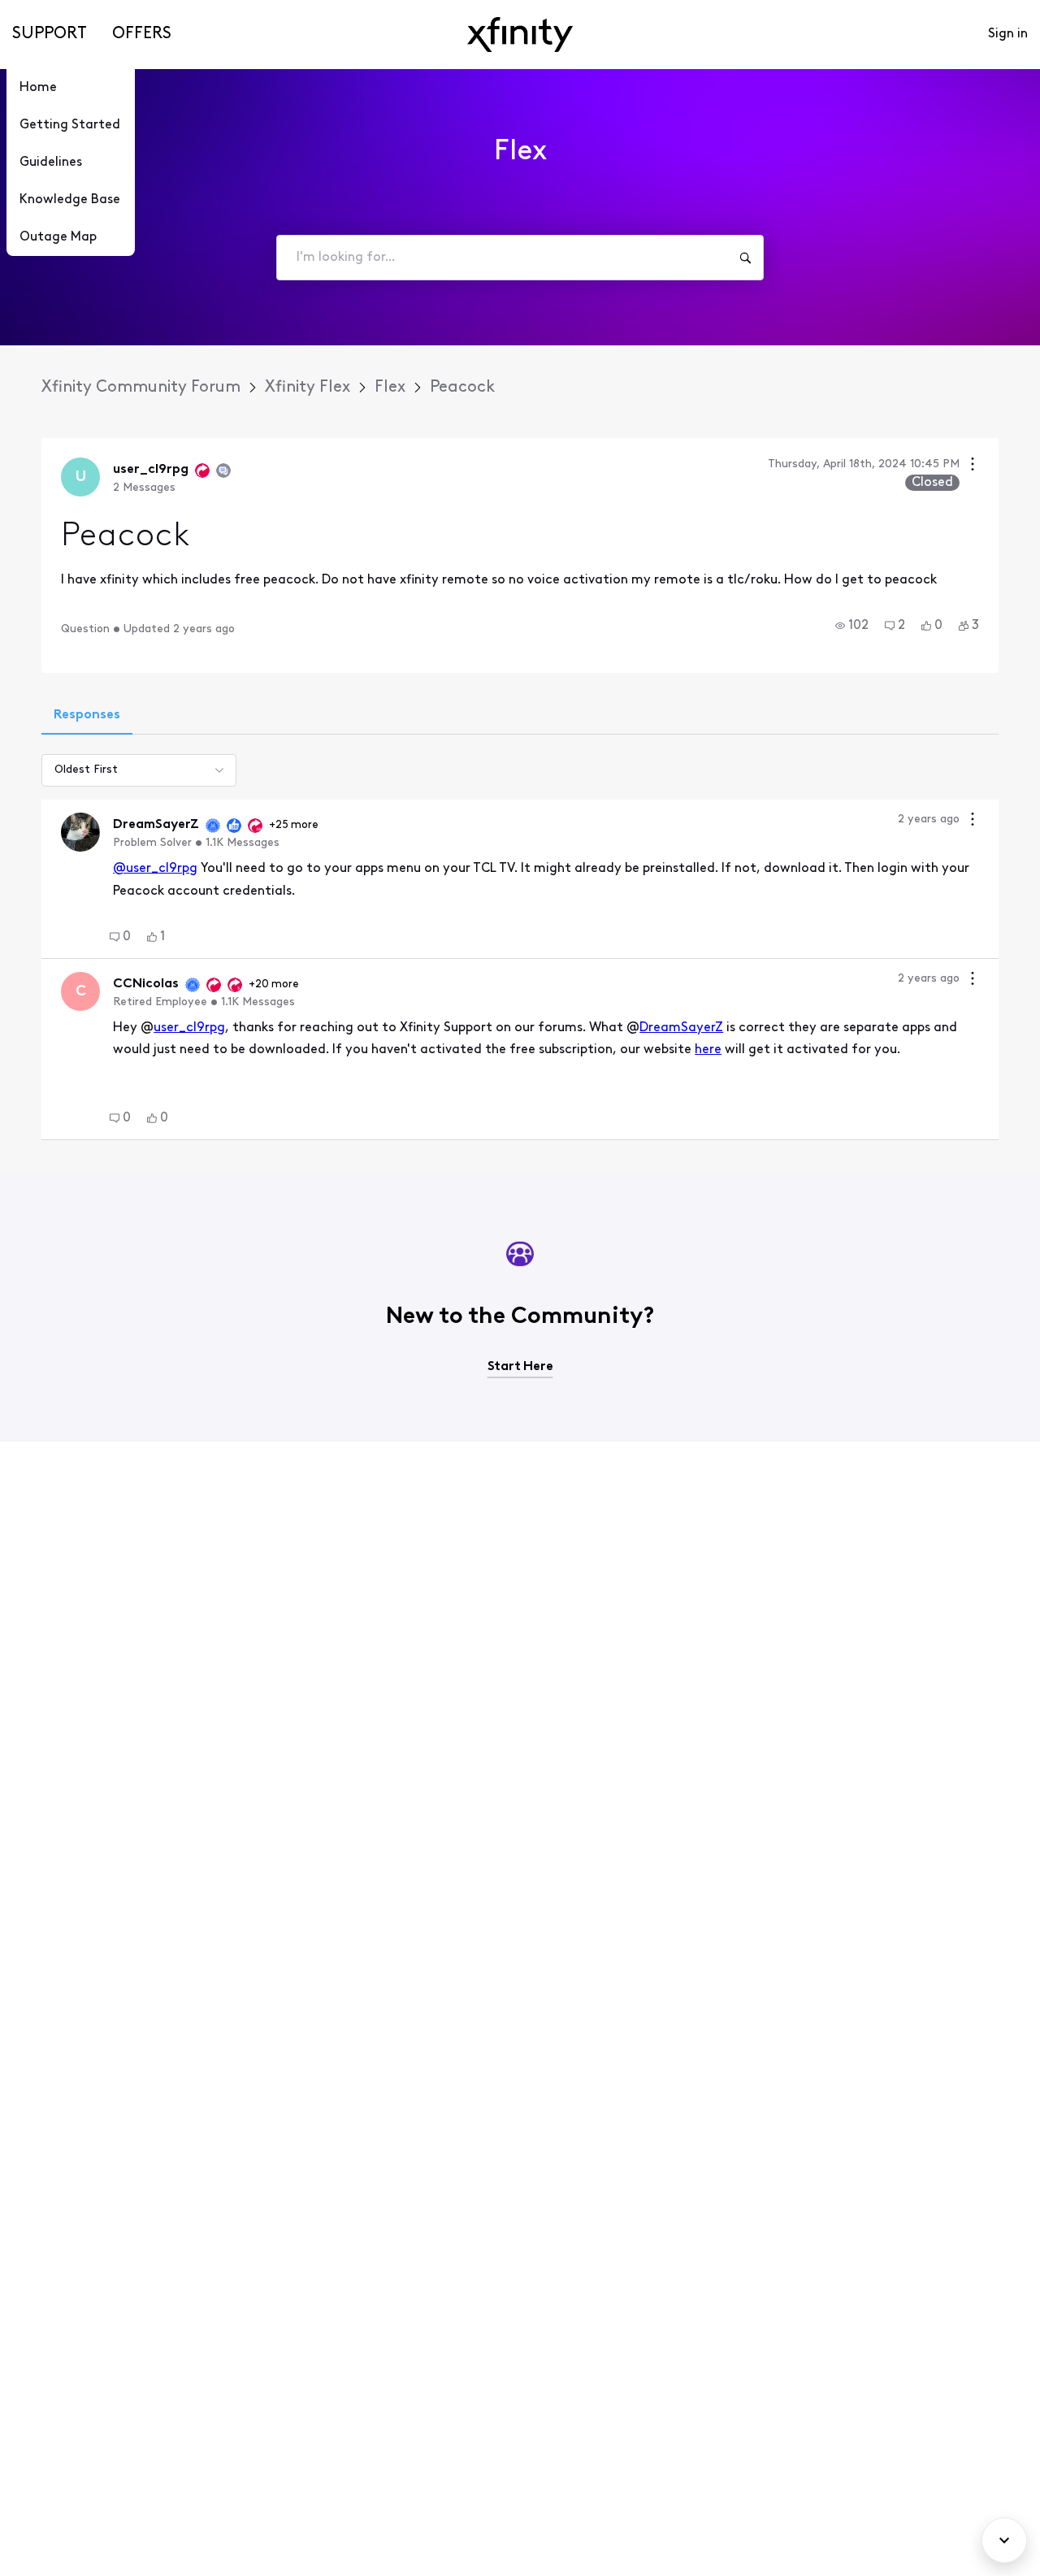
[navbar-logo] (520, 35)
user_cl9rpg (189, 1028)
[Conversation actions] (973, 466)
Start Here (520, 1367)
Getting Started (70, 125)
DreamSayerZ (681, 1028)
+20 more (274, 984)
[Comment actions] (973, 821)
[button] (852, 626)
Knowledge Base (70, 200)
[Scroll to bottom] (1004, 2540)
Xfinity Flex (308, 388)
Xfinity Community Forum (141, 388)
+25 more (294, 825)
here (708, 1050)
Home (38, 88)
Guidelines (51, 163)
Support (50, 34)
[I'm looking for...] (745, 258)
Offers (142, 34)
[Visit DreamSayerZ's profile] (80, 832)
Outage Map (58, 237)
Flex (390, 388)
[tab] (87, 717)
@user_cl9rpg (155, 869)
